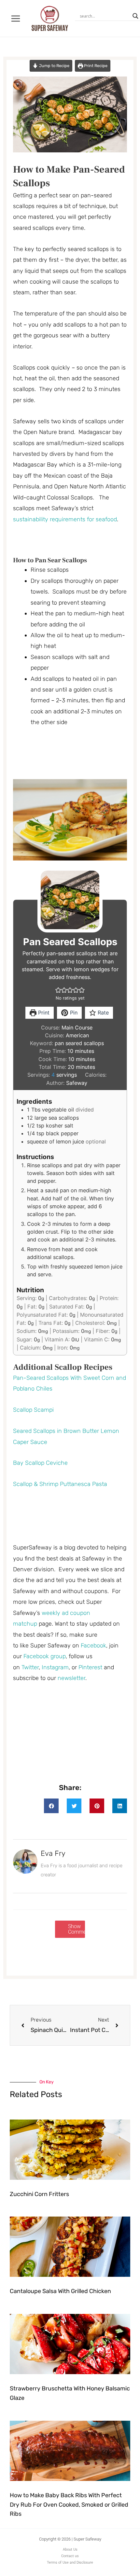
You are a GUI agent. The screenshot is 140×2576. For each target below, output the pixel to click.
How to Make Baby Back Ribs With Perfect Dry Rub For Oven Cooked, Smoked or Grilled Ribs (69, 2505)
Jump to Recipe (54, 66)
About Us (70, 2549)
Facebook (93, 1645)
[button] (58, 990)
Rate (102, 1013)
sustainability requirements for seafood (65, 519)
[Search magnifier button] (135, 16)
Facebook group (45, 1656)
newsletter (71, 1678)
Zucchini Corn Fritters (39, 2194)
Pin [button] (73, 1013)
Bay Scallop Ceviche (40, 1463)
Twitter (30, 1667)
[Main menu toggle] (16, 18)
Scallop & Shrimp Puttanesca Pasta (60, 1484)
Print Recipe (95, 66)
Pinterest (91, 1667)
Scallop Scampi (33, 1410)
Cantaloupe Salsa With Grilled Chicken (60, 2291)
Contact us (70, 2556)
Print (43, 1013)
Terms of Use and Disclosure (70, 2562)
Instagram (55, 1667)
